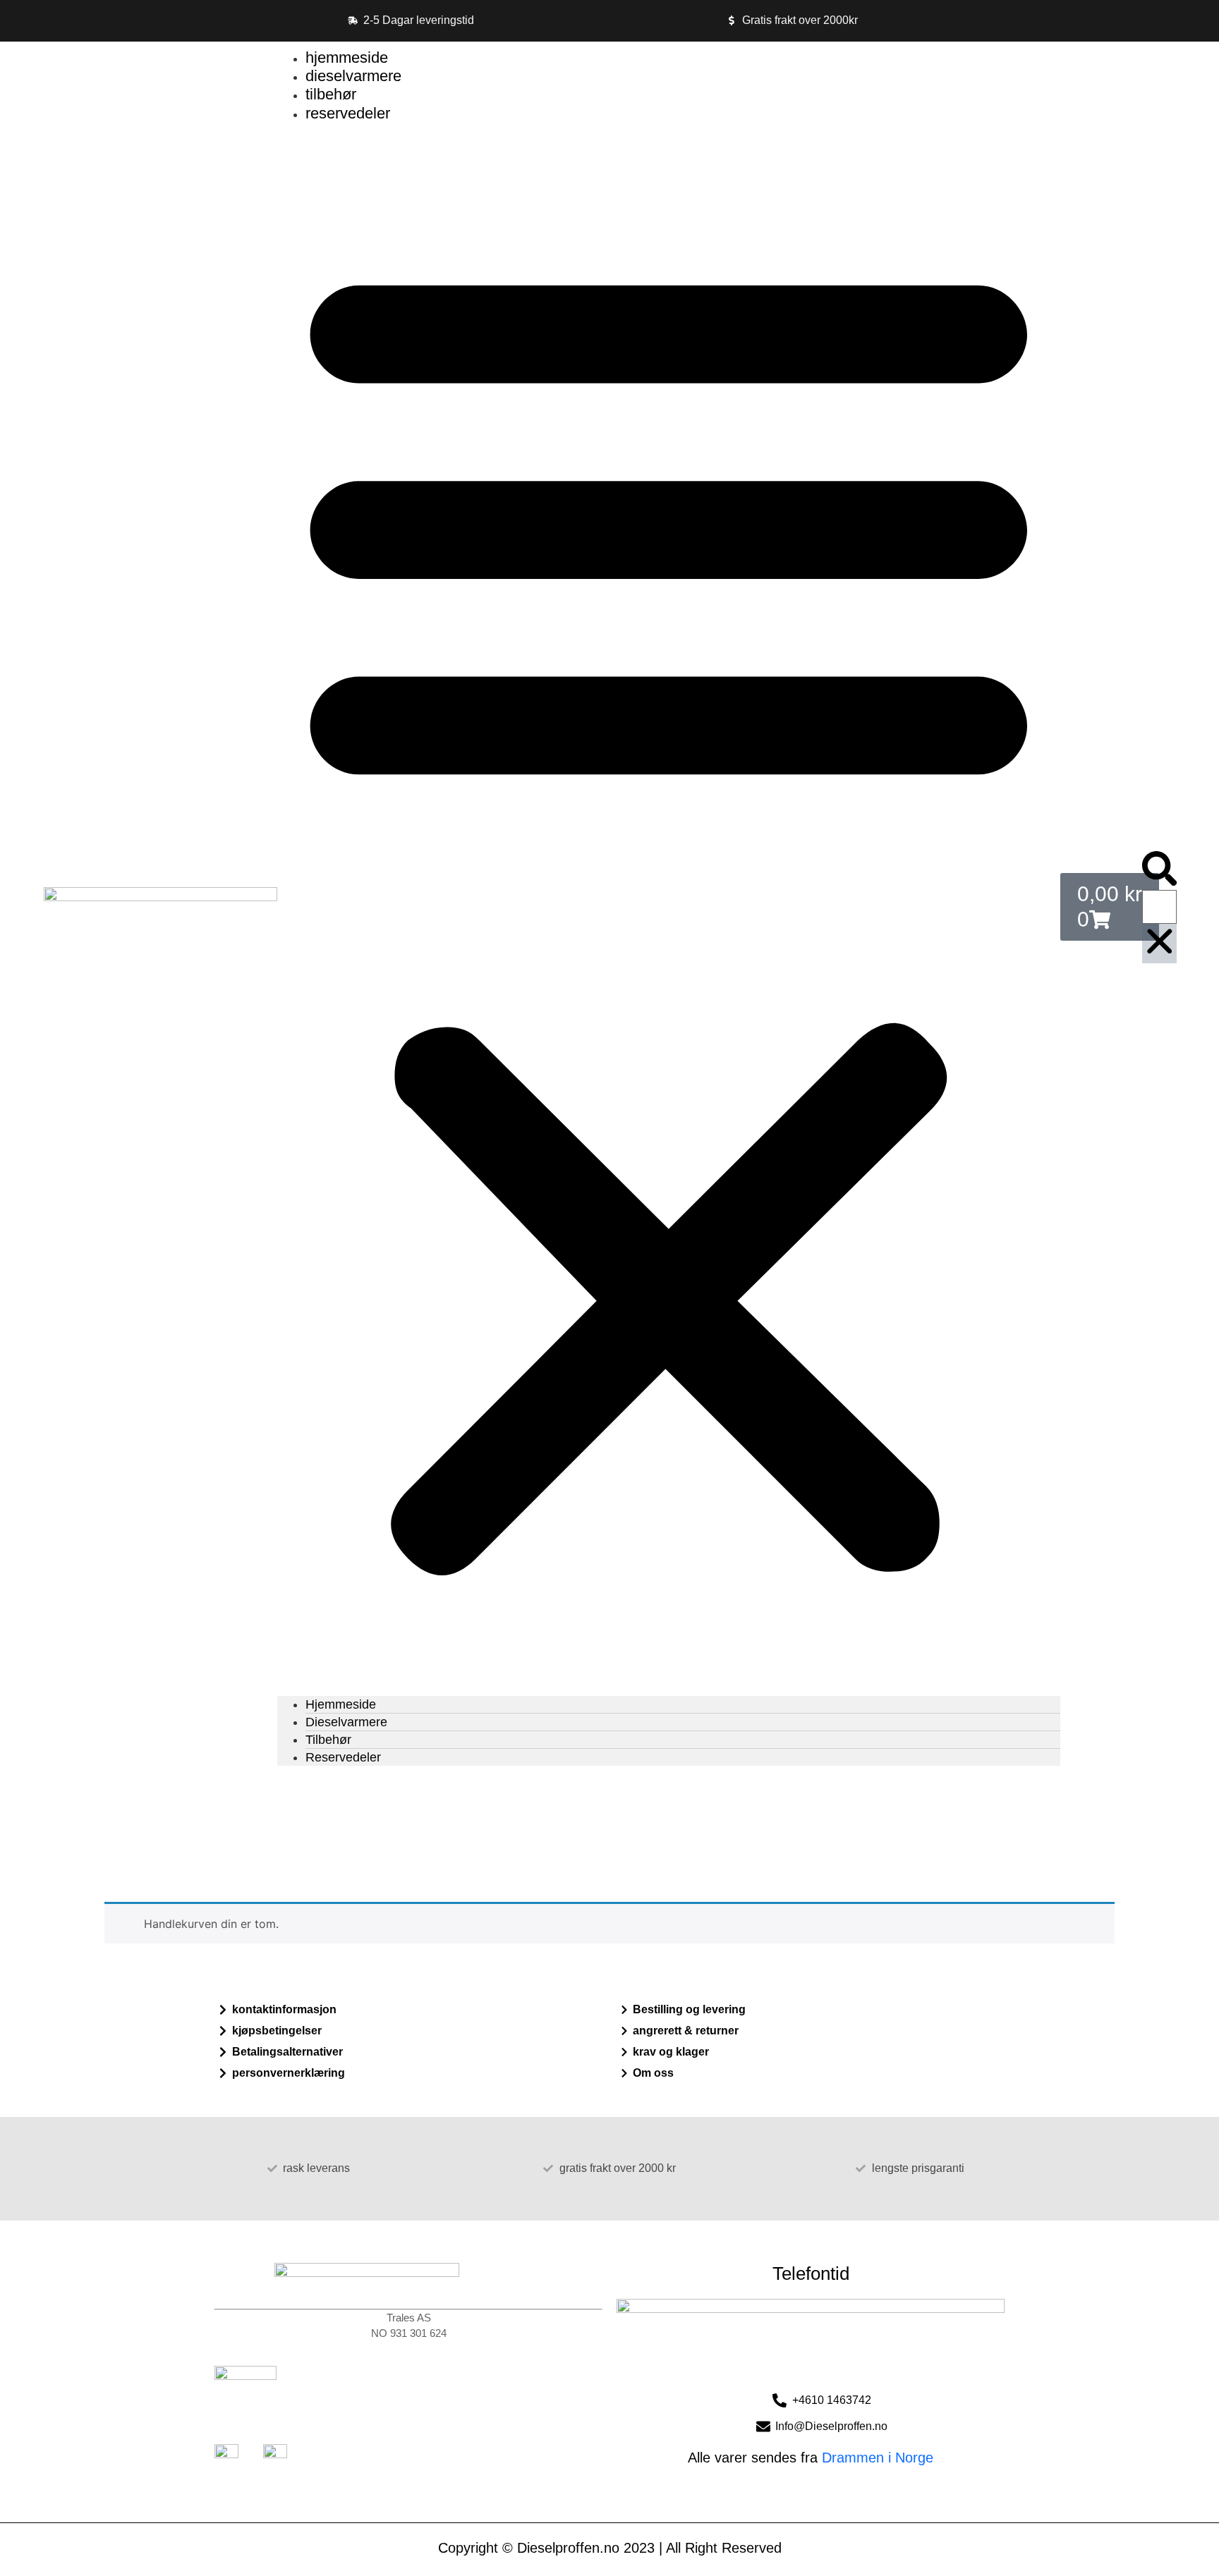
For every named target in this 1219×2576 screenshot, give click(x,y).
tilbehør (331, 94)
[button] (669, 909)
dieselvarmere (353, 76)
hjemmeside (347, 57)
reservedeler (348, 113)
